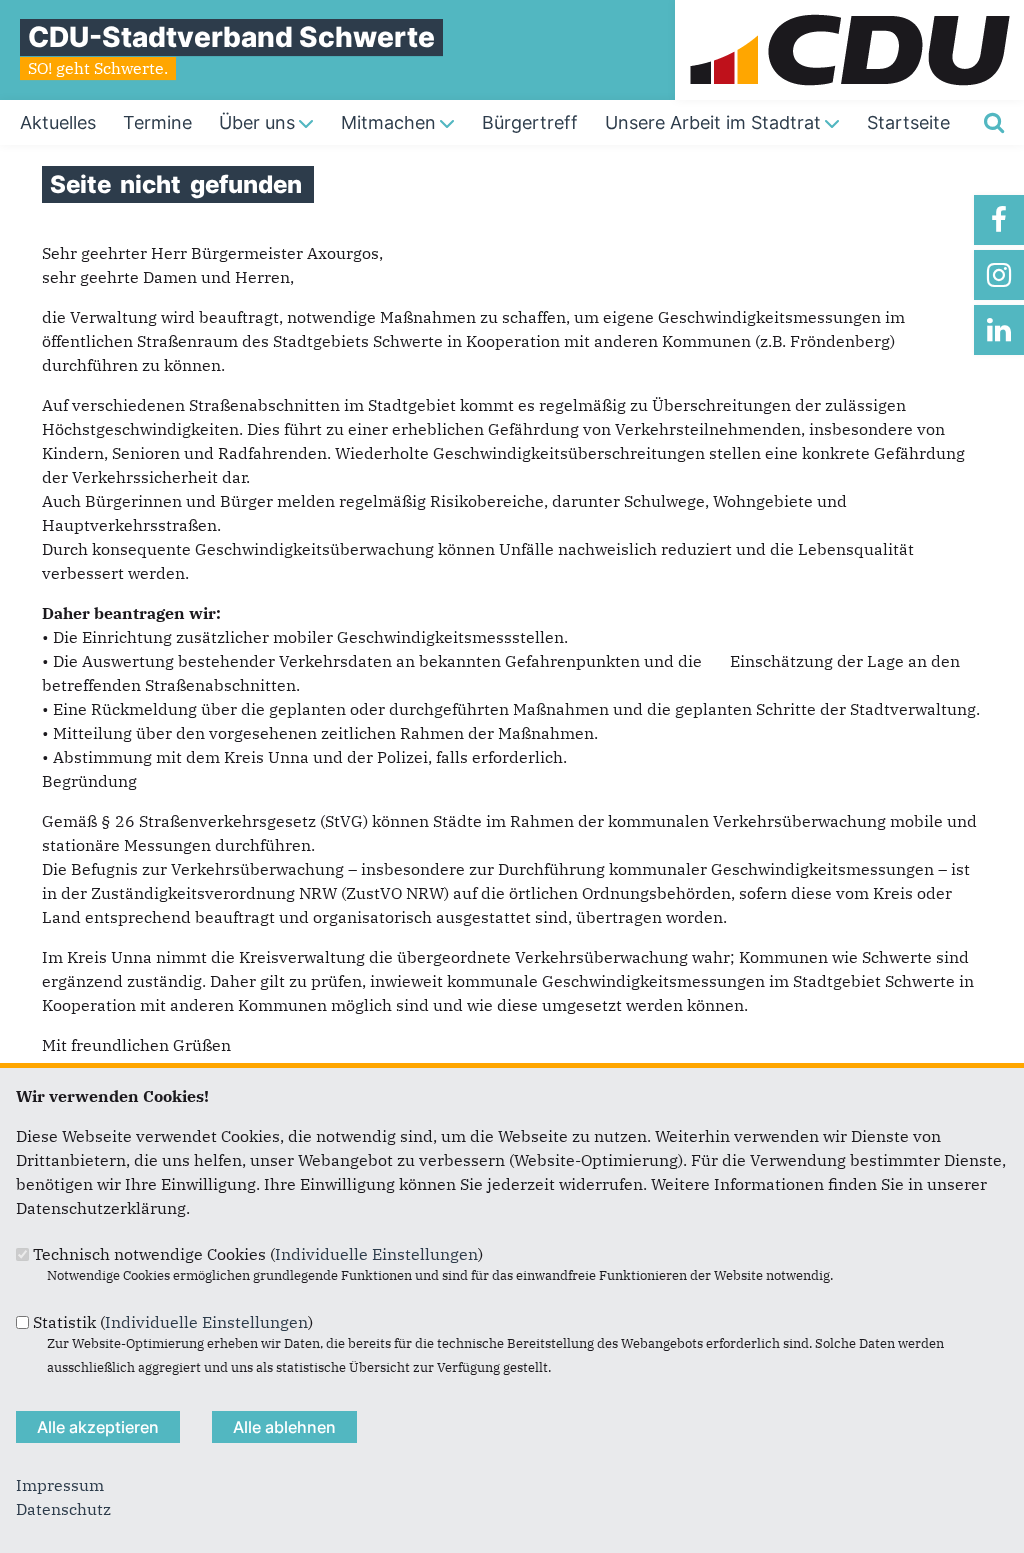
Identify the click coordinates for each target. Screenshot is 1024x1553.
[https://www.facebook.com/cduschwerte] (999, 220)
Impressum (60, 1485)
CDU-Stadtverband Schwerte (231, 37)
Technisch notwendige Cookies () (258, 1254)
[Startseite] (849, 12)
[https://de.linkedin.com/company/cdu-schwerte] (999, 330)
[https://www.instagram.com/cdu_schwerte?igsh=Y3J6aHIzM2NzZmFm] (999, 275)
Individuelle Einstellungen (376, 1254)
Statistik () (173, 1322)
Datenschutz (63, 1509)
